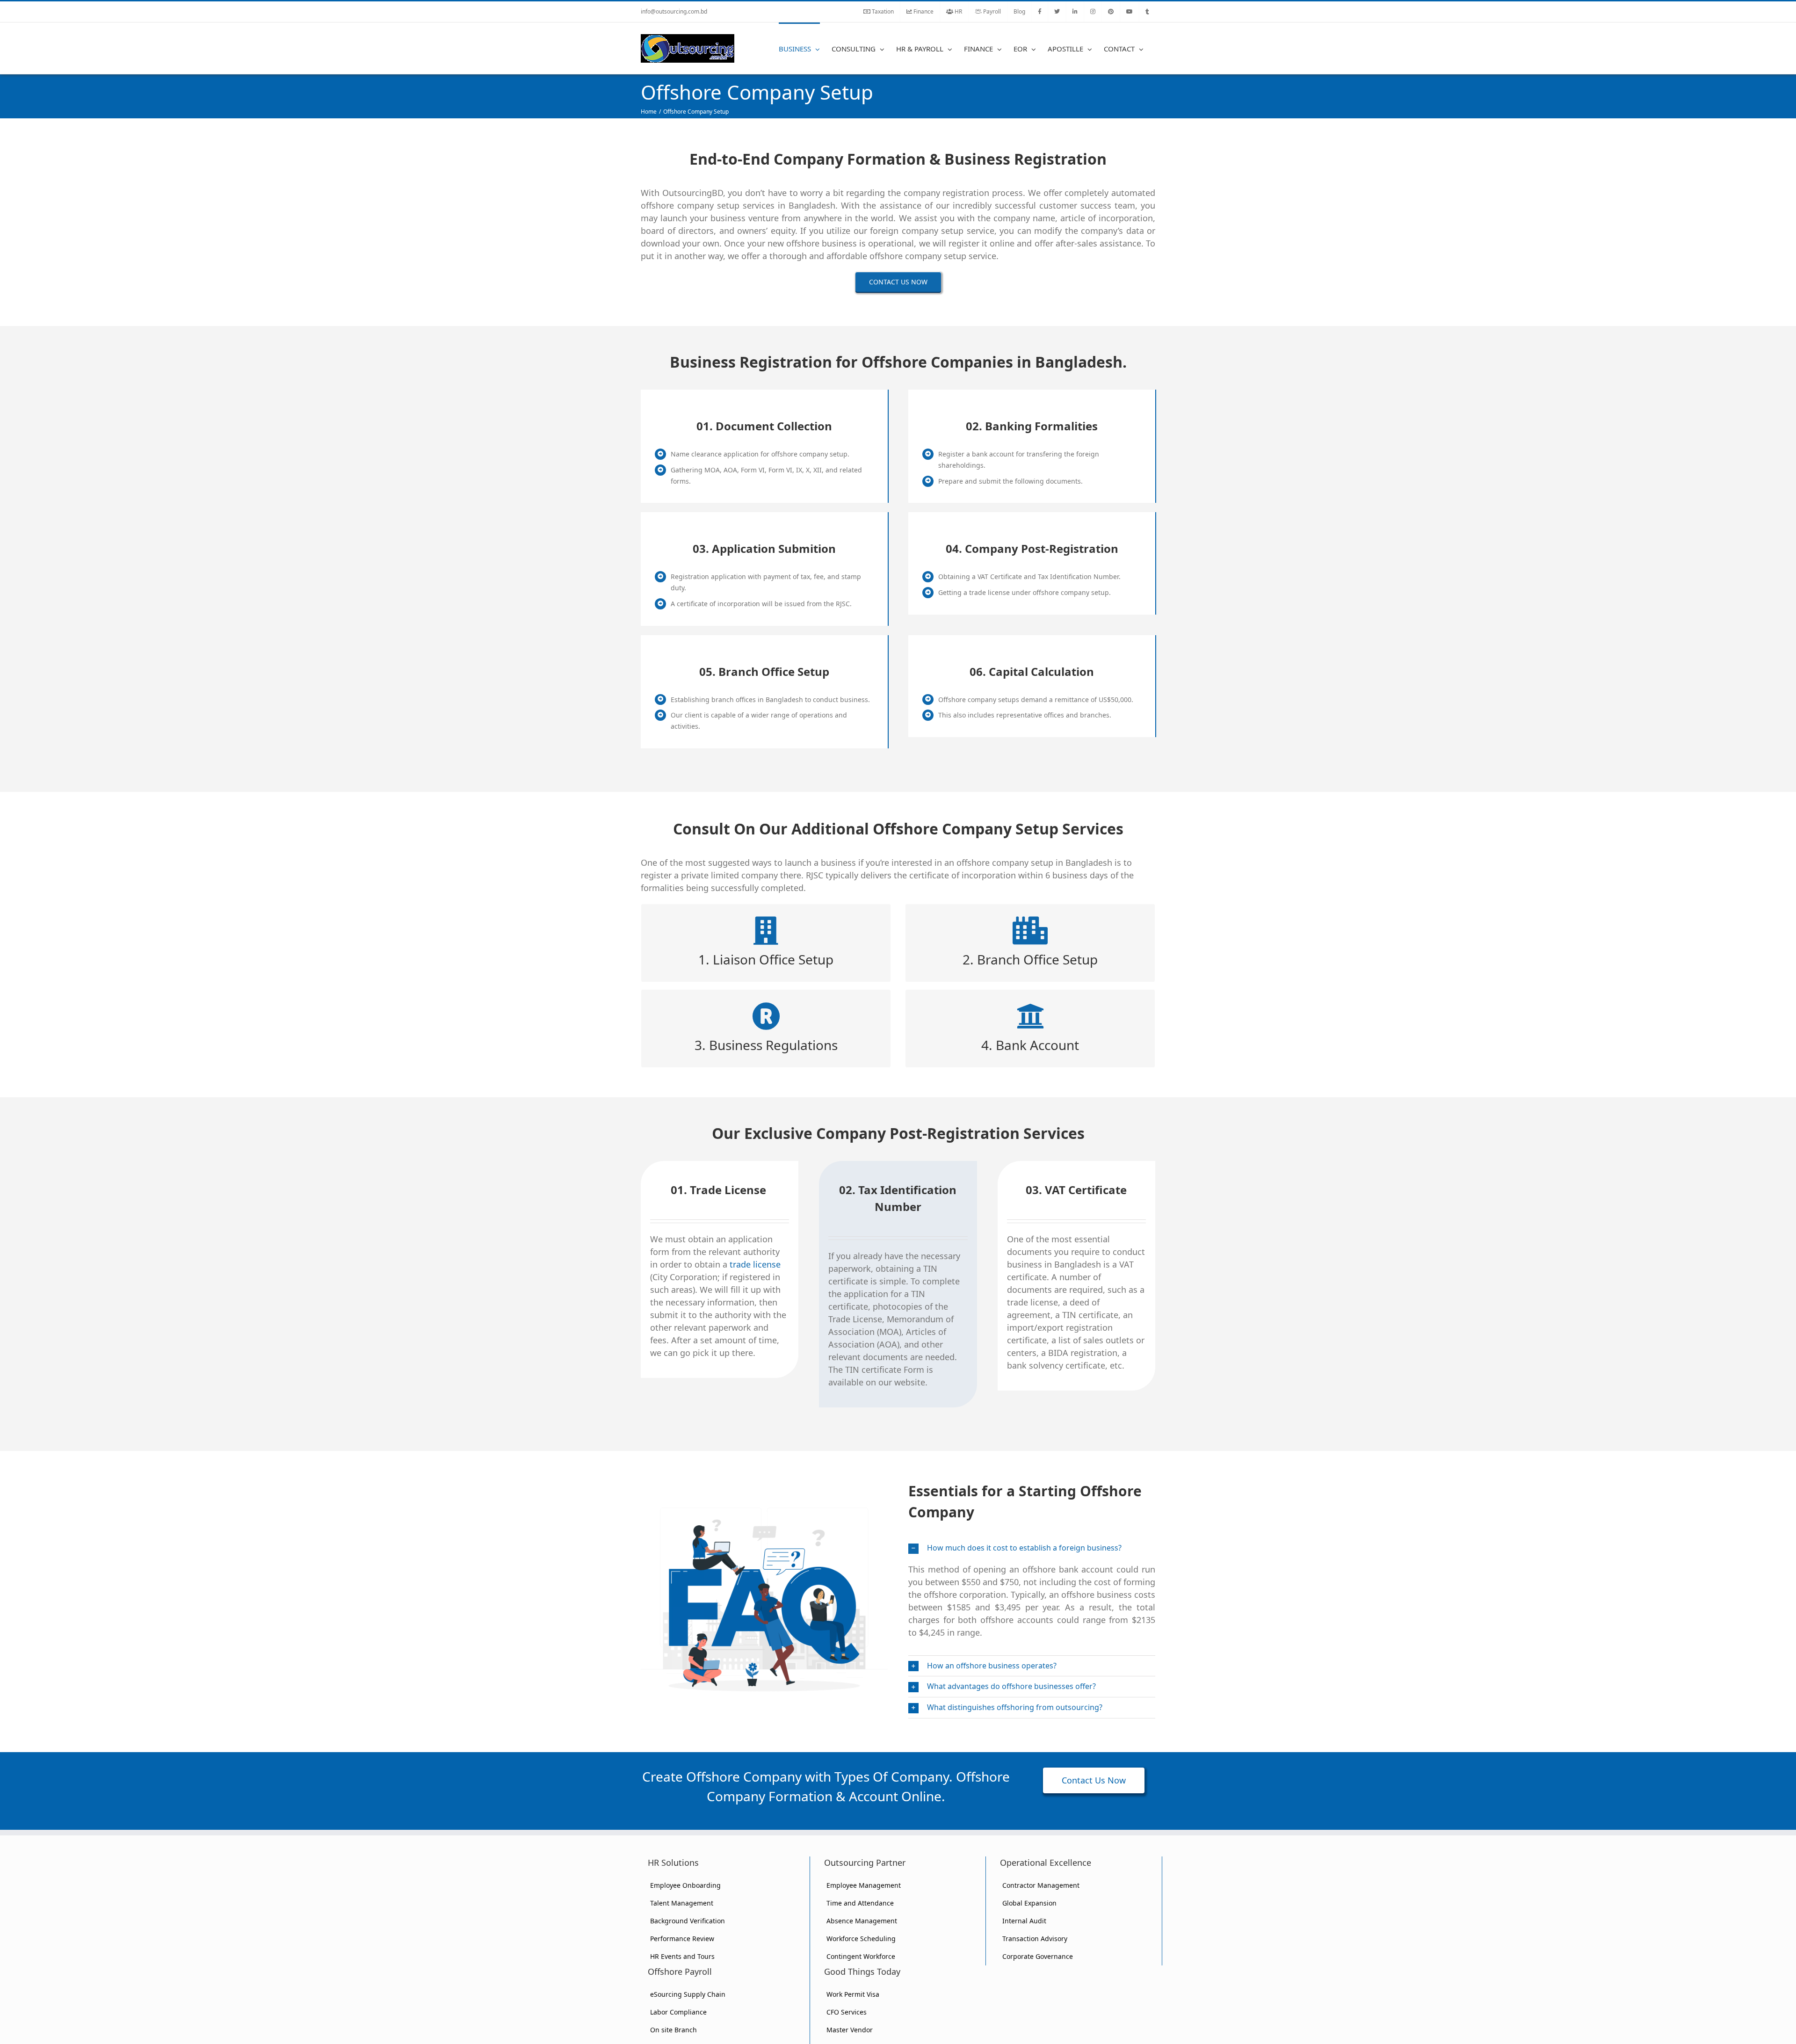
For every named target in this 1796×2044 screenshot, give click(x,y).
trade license (755, 1264)
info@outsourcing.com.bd (674, 11)
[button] (1032, 1548)
